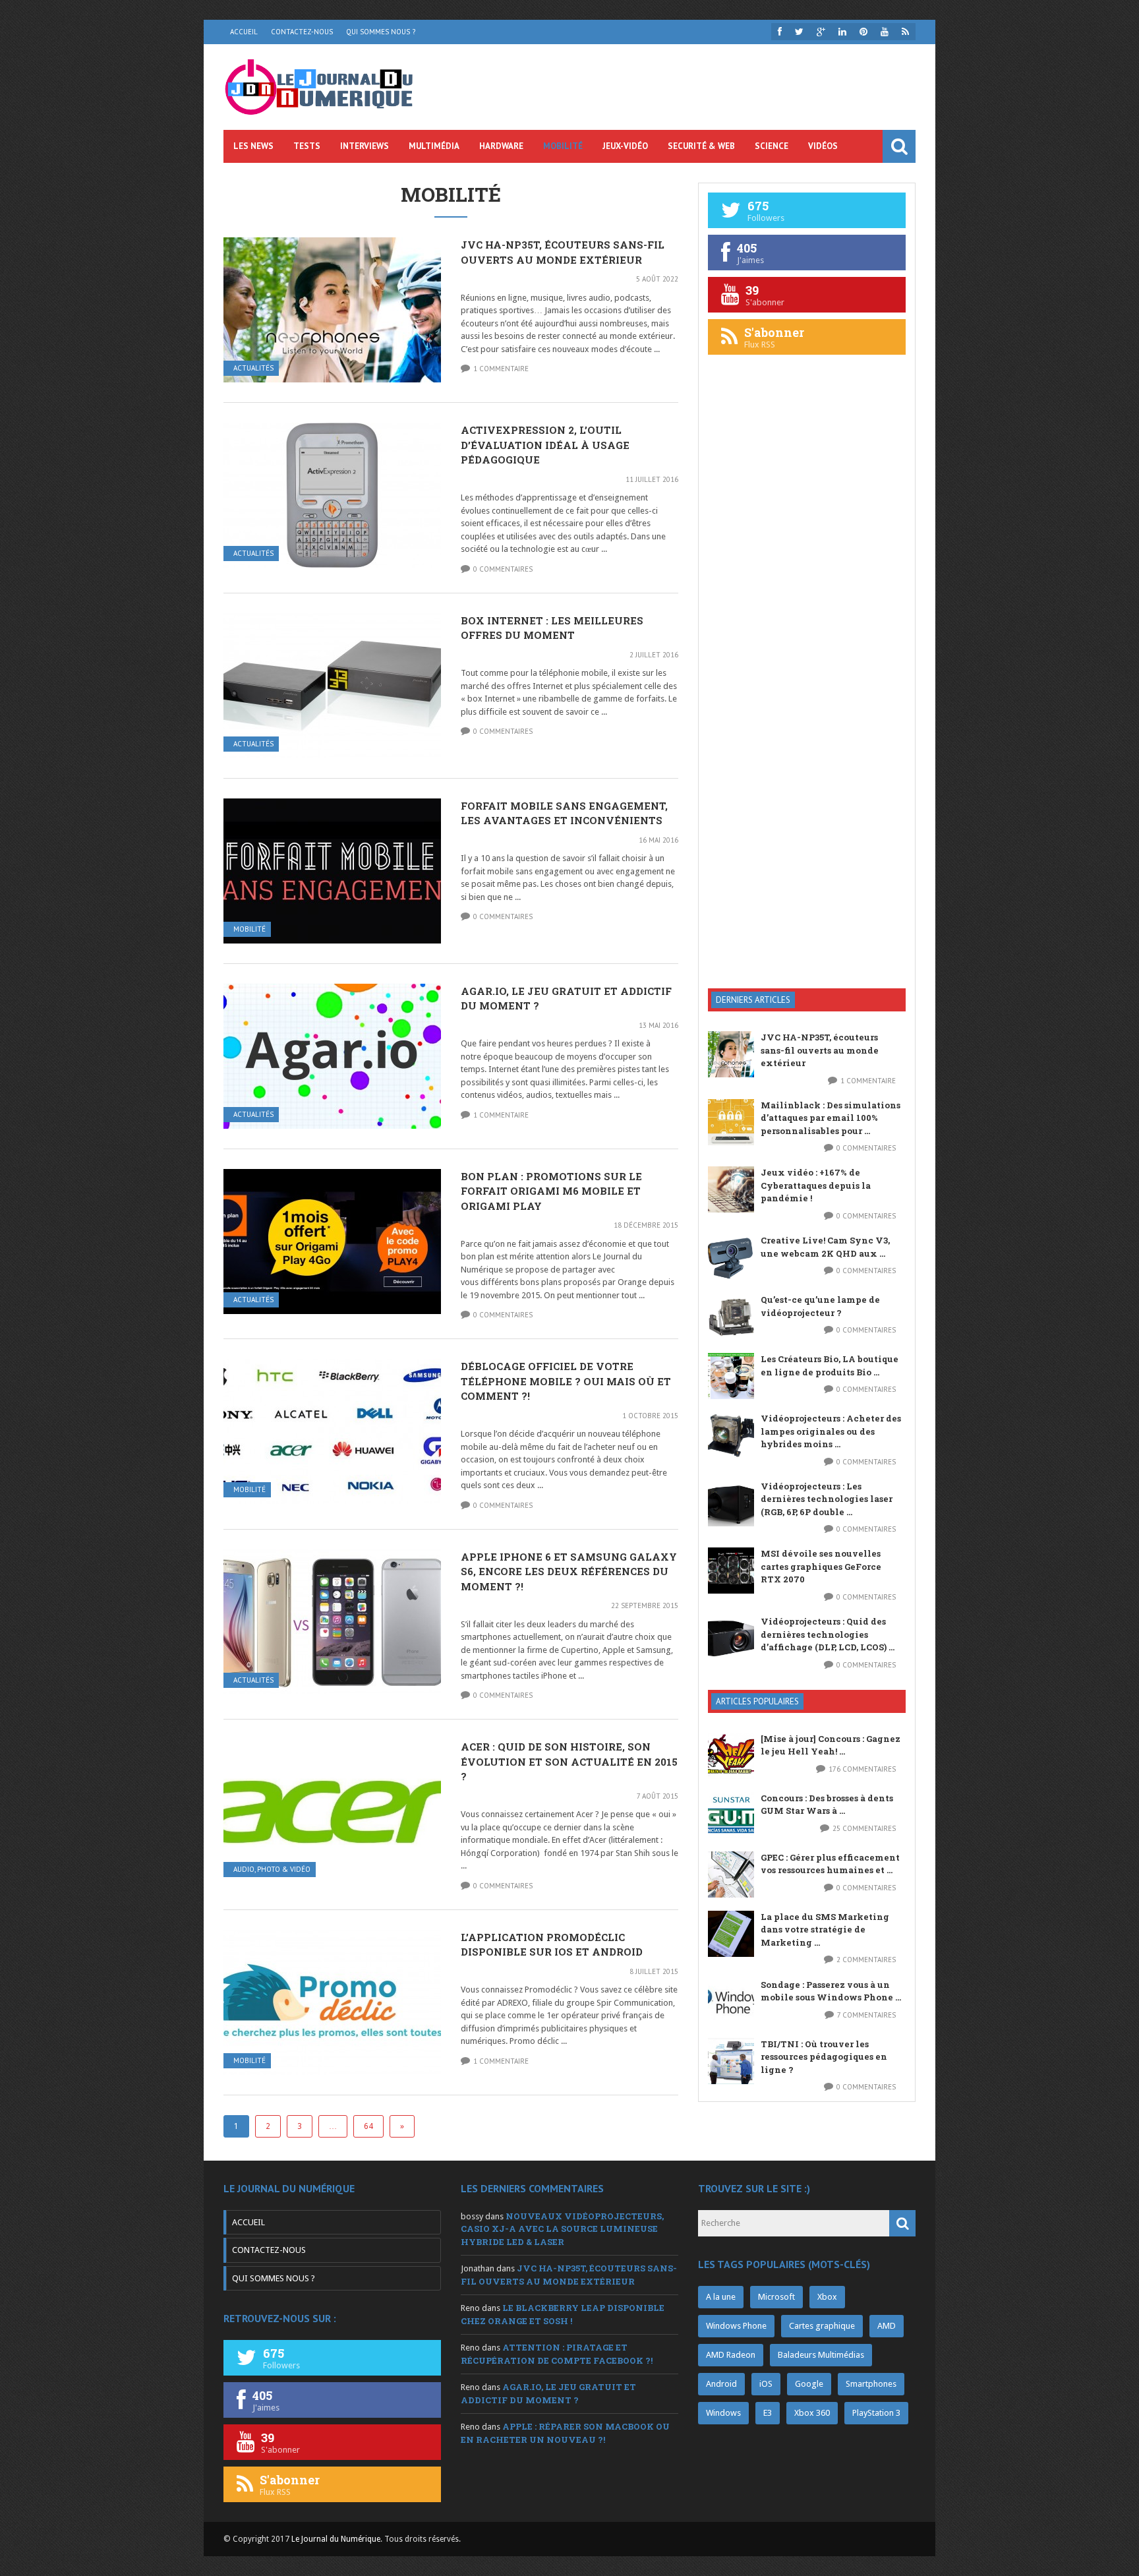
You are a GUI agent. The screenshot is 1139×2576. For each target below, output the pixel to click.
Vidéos (823, 146)
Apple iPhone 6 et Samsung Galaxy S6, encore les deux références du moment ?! (569, 1572)
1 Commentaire (501, 369)
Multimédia (434, 146)
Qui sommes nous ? (381, 32)
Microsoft (776, 2297)
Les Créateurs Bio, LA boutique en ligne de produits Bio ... (830, 1365)
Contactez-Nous (302, 32)
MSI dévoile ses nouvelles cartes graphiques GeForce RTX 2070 (821, 1566)
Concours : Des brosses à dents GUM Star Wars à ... (827, 1805)
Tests (307, 146)
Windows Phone (736, 2326)
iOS (766, 2384)
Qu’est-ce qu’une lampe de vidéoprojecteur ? (820, 1306)
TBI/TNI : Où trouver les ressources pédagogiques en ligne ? (824, 2057)
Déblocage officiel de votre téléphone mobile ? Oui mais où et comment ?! (566, 1381)
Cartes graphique (822, 2326)
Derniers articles (753, 1000)
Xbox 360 (812, 2413)
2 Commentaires (866, 1960)
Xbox (827, 2297)
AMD (887, 2326)
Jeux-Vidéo (625, 146)
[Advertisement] (807, 767)
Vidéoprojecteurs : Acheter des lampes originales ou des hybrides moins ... (831, 1431)
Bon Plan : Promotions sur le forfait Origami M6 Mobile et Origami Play (551, 1191)
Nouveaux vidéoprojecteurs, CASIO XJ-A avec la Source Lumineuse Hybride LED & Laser (562, 2229)
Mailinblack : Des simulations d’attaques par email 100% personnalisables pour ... (831, 1118)
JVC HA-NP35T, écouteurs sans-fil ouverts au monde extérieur (820, 1050)
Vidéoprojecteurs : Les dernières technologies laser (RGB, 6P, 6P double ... (827, 1499)
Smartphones (871, 2384)
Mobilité (563, 146)
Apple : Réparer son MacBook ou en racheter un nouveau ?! (565, 2433)
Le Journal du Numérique (336, 2539)
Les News (253, 146)
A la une (721, 2297)
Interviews (365, 146)
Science (772, 146)
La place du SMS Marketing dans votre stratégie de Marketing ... (825, 1930)
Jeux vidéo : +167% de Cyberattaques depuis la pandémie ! (816, 1185)
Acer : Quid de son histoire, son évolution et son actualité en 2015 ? (569, 1761)
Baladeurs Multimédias (821, 2355)
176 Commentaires (862, 1769)
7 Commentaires (866, 2015)
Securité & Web (701, 146)
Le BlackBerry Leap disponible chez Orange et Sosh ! (563, 2314)
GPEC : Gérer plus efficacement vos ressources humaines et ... (830, 1864)
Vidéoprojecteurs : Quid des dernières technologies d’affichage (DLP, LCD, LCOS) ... (828, 1634)
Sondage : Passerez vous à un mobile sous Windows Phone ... (831, 1991)
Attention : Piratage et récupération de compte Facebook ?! (557, 2354)
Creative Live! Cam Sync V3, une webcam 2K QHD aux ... (825, 1247)
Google (809, 2384)
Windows (723, 2413)
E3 (768, 2413)
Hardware (501, 146)
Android (721, 2384)
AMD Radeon (731, 2355)
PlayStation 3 (876, 2413)
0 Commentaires (503, 569)
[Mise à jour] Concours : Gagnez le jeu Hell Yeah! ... (831, 1745)
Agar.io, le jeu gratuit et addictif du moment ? (548, 2393)
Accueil (244, 32)
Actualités (253, 368)
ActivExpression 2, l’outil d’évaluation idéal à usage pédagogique (545, 445)
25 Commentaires (864, 1828)
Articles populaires (757, 1701)
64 (368, 2126)
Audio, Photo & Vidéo (272, 1870)
